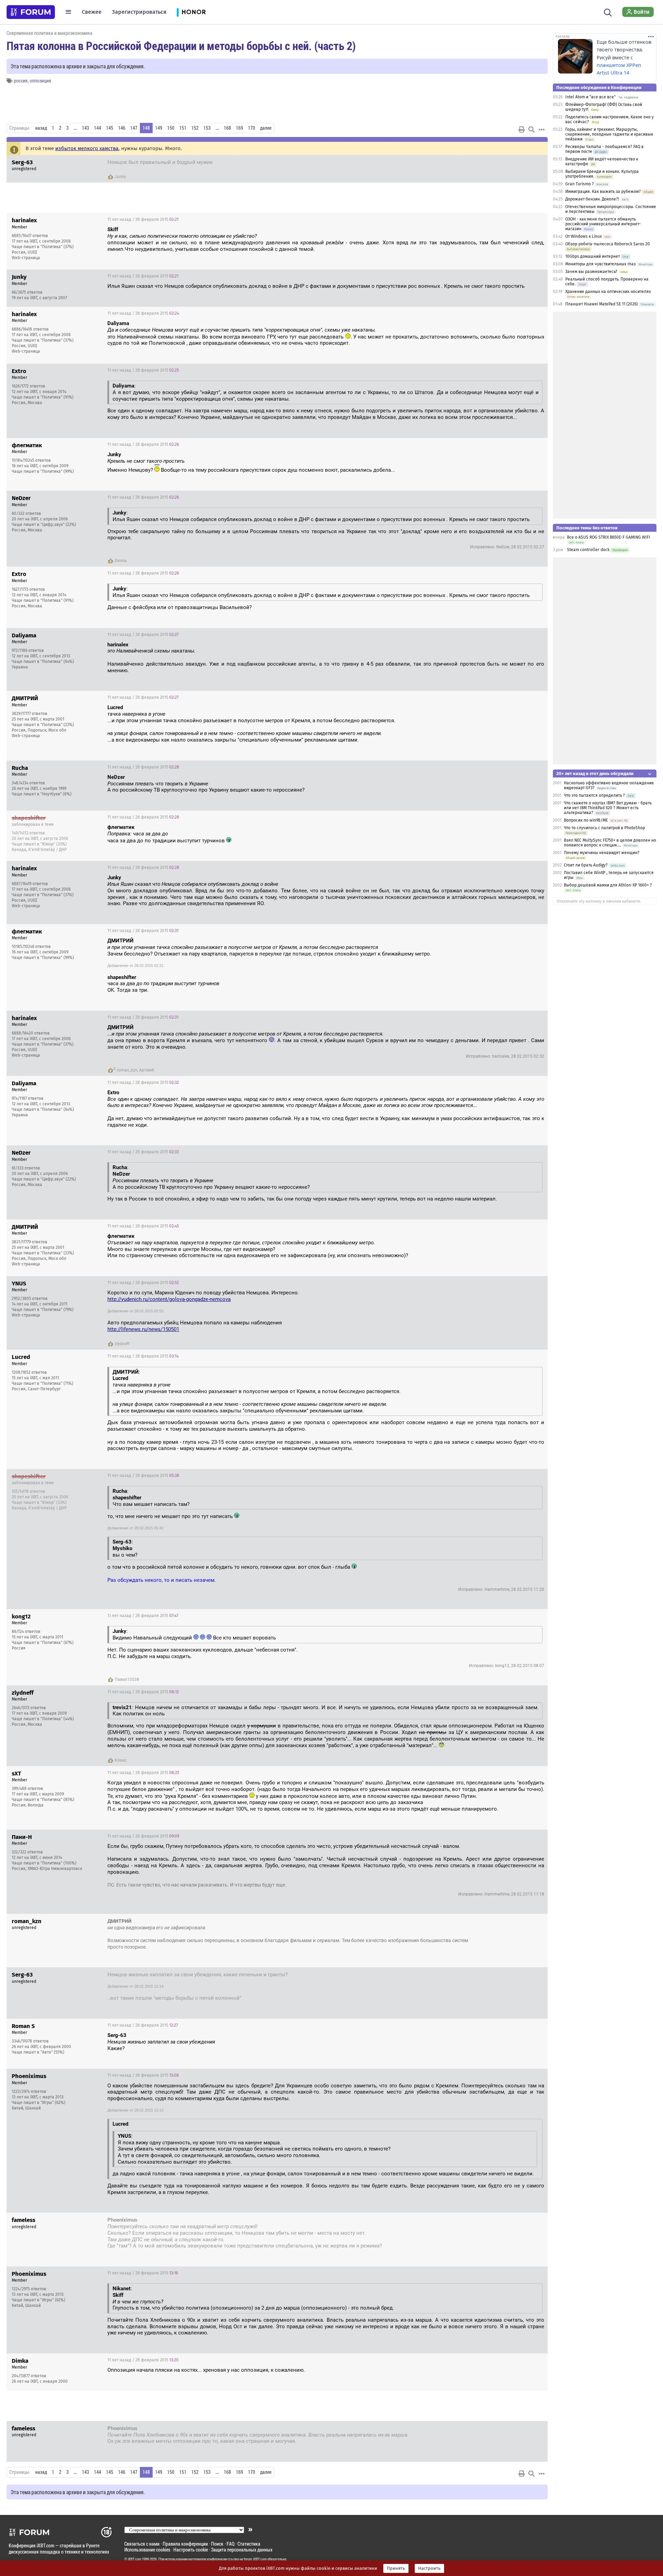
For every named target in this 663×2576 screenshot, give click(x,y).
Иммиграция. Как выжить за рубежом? (603, 192)
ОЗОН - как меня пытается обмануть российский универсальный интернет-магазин (603, 224)
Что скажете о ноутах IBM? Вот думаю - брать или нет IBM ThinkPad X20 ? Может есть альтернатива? (608, 808)
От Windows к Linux (584, 236)
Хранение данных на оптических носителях (608, 292)
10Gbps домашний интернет (593, 256)
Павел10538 (127, 1679)
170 (252, 128)
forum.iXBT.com (255, 2559)
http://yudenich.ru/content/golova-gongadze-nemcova (169, 1299)
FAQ (230, 2544)
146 (122, 128)
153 (207, 128)
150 (171, 128)
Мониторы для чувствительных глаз (600, 264)
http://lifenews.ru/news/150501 (143, 1329)
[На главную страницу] (31, 12)
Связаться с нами (142, 2544)
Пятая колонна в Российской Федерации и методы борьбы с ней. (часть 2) (181, 46)
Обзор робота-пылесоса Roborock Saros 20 (608, 244)
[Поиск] (608, 12)
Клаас (121, 1760)
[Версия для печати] (522, 129)
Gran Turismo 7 (579, 184)
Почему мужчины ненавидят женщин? (602, 853)
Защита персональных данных (242, 2550)
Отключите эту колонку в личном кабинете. (599, 901)
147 (134, 128)
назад (41, 128)
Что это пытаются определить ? (594, 795)
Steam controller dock (588, 550)
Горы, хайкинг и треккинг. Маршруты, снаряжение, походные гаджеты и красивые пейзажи (609, 134)
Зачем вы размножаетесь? (591, 272)
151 (183, 128)
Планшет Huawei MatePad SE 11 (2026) (602, 304)
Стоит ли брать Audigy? (586, 865)
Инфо (537, 219)
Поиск (217, 2544)
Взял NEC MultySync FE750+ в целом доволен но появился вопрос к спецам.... (610, 843)
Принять (396, 2568)
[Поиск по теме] (531, 129)
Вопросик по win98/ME (586, 820)
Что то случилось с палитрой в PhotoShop (604, 828)
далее (266, 128)
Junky (120, 177)
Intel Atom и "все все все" (590, 97)
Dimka (121, 561)
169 (239, 128)
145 (110, 128)
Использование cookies (147, 2550)
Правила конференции (185, 2544)
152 (195, 128)
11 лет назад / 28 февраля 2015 (505, 163)
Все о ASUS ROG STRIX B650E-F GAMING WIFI (609, 537)
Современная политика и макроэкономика (50, 33)
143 (85, 128)
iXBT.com (134, 2559)
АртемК (147, 1070)
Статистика (249, 2544)
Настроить (429, 2568)
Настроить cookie (191, 2550)
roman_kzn (127, 1070)
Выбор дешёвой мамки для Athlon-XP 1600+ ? (608, 885)
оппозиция (40, 81)
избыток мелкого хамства (87, 148)
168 (227, 128)
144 (98, 128)
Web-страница (26, 258)
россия (21, 81)
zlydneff (122, 1344)
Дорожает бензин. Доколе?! (592, 199)
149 (159, 128)
